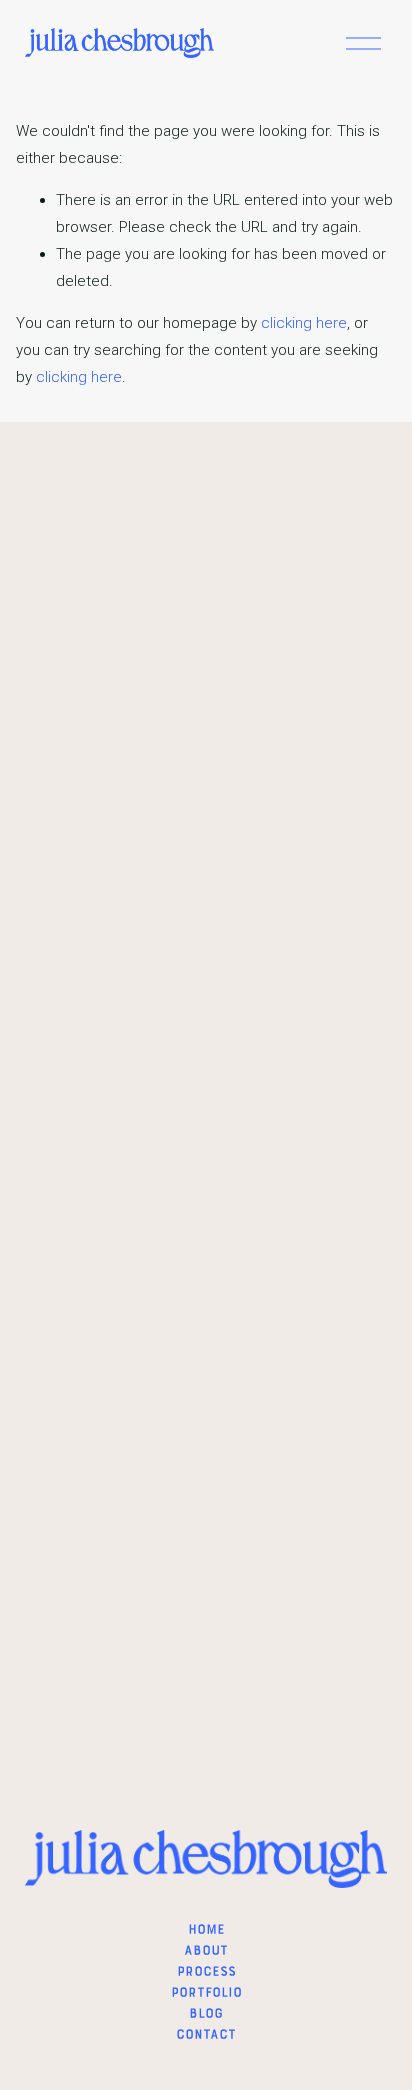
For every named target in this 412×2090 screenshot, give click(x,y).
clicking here (304, 323)
